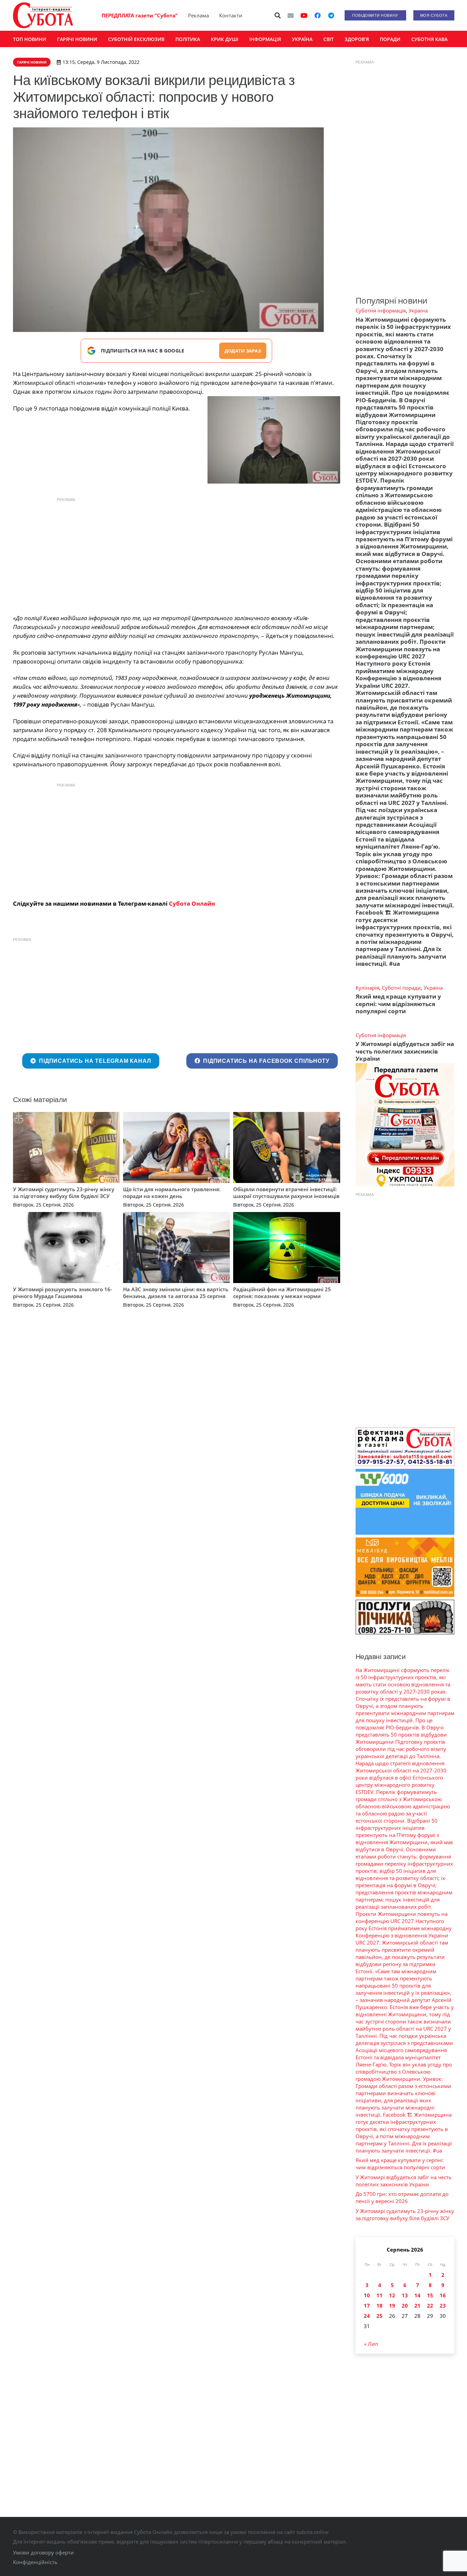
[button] (278, 15)
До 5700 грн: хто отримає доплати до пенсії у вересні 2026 (402, 2197)
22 (430, 2306)
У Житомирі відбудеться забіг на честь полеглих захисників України (405, 1051)
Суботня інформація (381, 310)
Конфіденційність (35, 2562)
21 (417, 2306)
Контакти (231, 15)
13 (405, 2295)
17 (367, 2306)
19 (392, 2306)
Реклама (198, 15)
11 (379, 2295)
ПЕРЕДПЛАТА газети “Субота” (140, 15)
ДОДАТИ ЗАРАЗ (243, 351)
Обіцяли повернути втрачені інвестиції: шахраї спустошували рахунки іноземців (286, 1193)
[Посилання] (43, 15)
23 (443, 2306)
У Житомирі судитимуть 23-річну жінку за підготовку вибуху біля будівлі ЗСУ (64, 1193)
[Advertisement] (176, 554)
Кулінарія (367, 988)
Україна (418, 310)
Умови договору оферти (43, 2552)
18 (379, 2306)
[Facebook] (318, 15)
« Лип (371, 2344)
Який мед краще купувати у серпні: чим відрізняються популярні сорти (398, 1004)
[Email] (291, 15)
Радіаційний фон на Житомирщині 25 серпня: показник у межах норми (282, 1293)
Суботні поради (401, 988)
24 (367, 2316)
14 (417, 2295)
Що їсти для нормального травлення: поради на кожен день (172, 1193)
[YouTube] (304, 15)
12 (392, 2295)
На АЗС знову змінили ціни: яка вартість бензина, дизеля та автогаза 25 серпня (176, 1293)
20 (405, 2306)
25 (379, 2316)
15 (430, 2295)
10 (367, 2295)
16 (443, 2295)
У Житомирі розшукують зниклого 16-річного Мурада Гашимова (63, 1293)
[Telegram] (331, 15)
